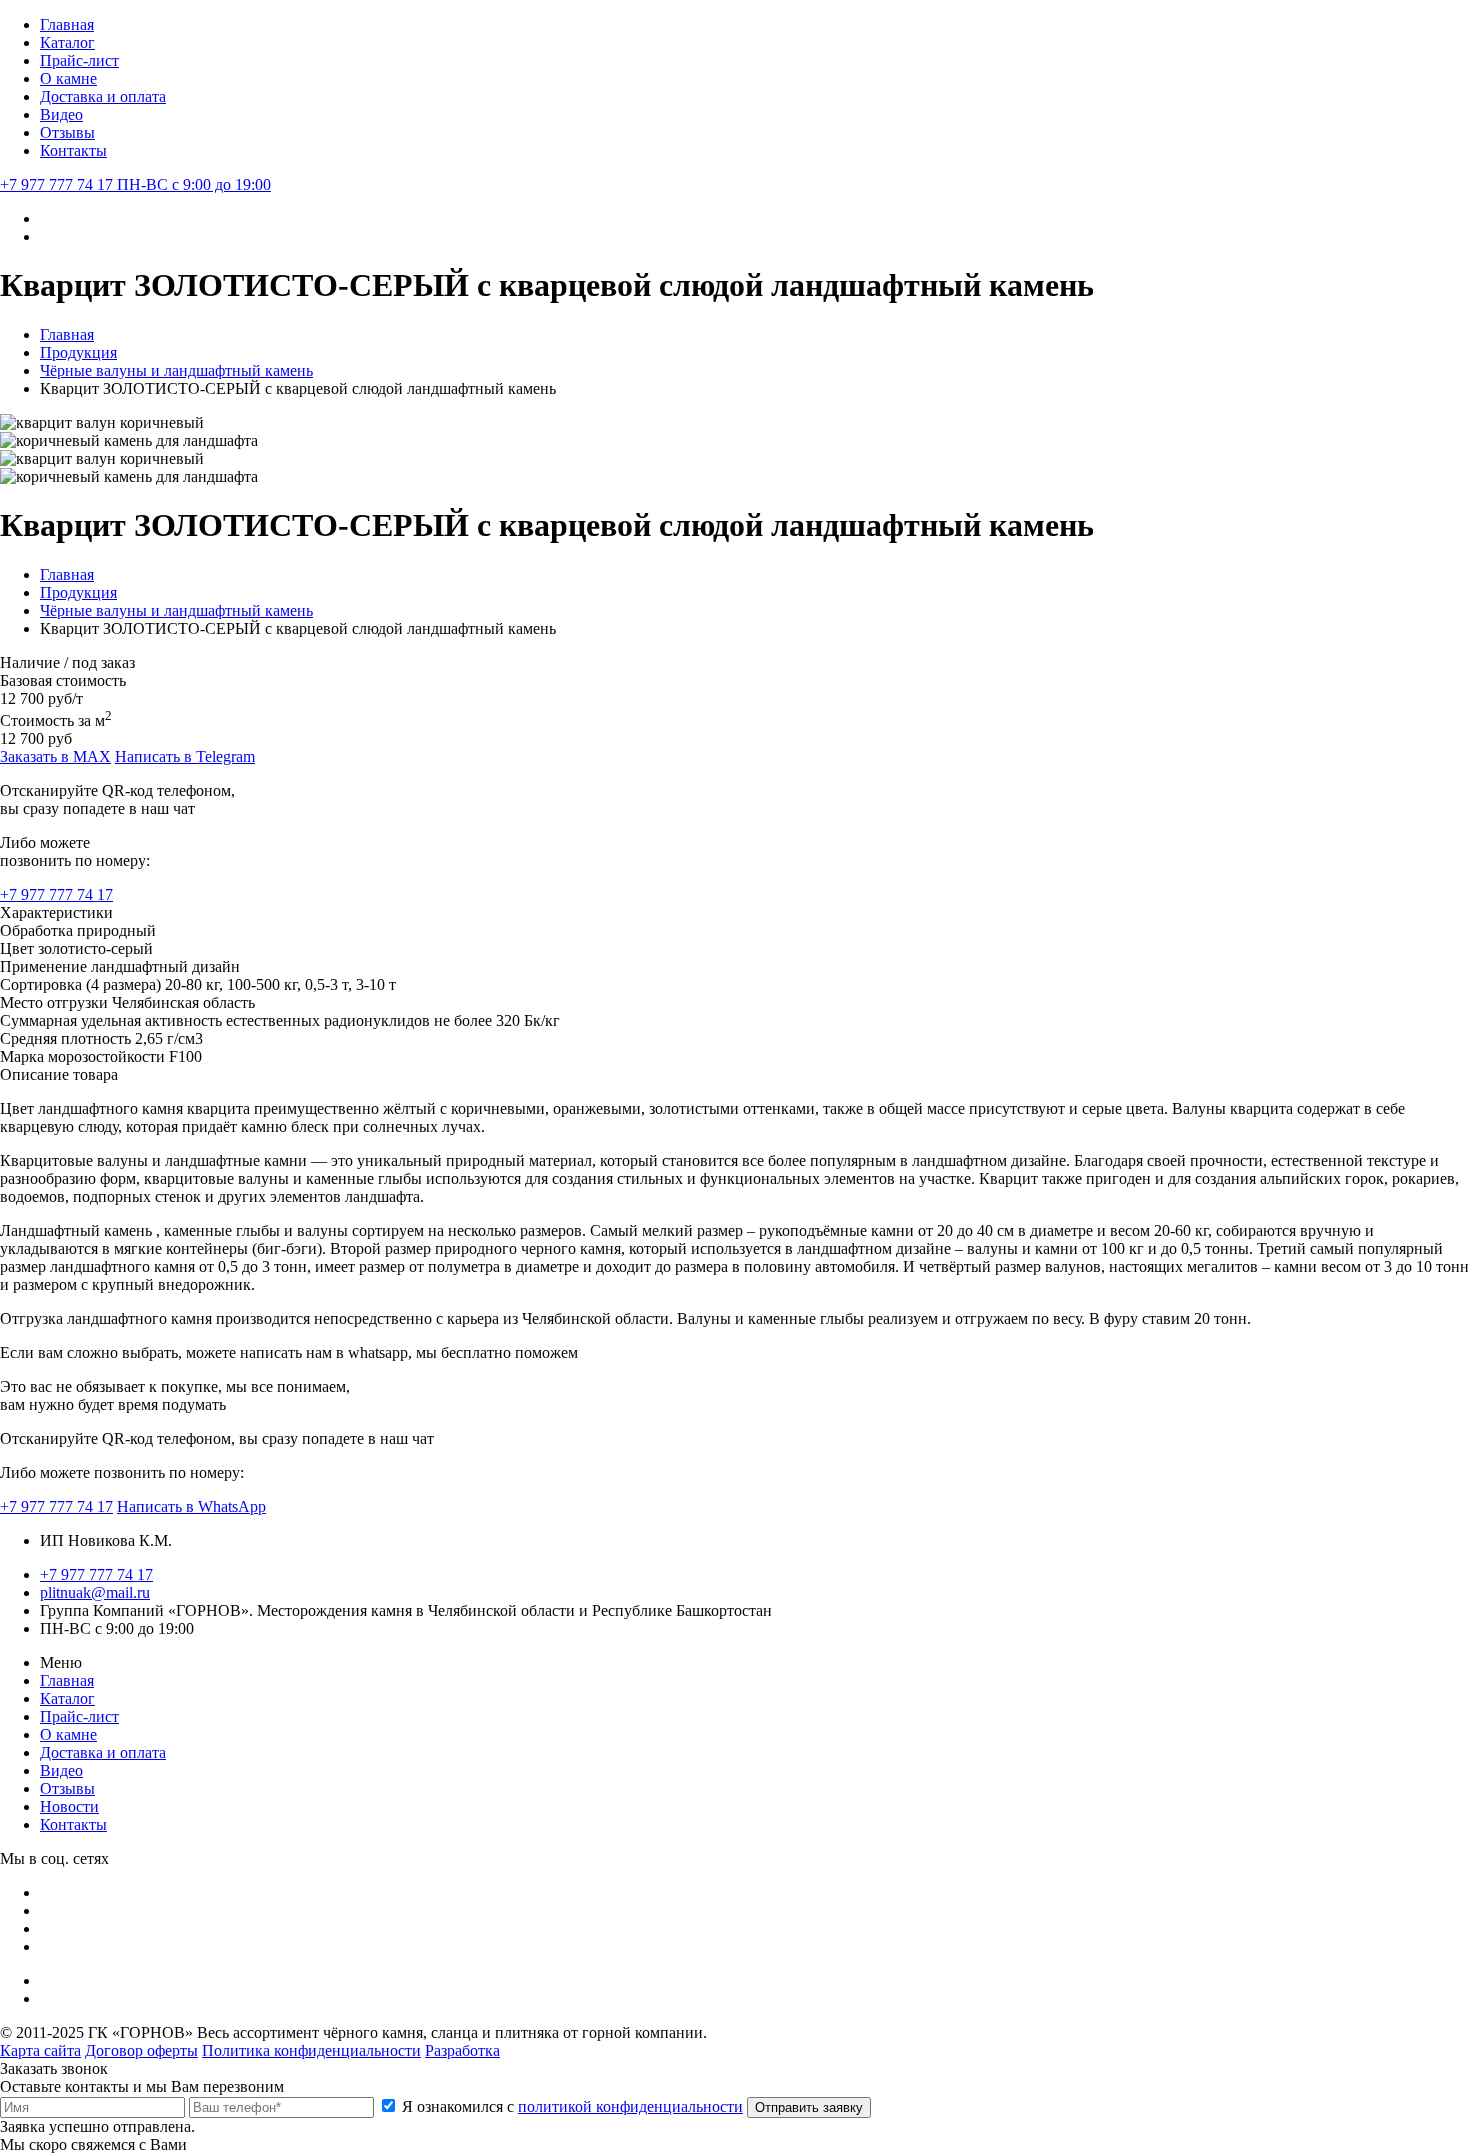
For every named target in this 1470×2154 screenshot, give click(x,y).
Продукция (78, 352)
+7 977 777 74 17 (135, 184)
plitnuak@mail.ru (95, 1592)
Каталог (67, 42)
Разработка (462, 2050)
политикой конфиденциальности (630, 2106)
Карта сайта (40, 2050)
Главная (67, 24)
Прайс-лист (79, 60)
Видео (61, 114)
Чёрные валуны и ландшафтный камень (176, 370)
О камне (68, 78)
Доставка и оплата (103, 96)
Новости (69, 1806)
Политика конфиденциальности (311, 2050)
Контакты (73, 150)
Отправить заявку (809, 2107)
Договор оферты (141, 2050)
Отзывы (67, 132)
